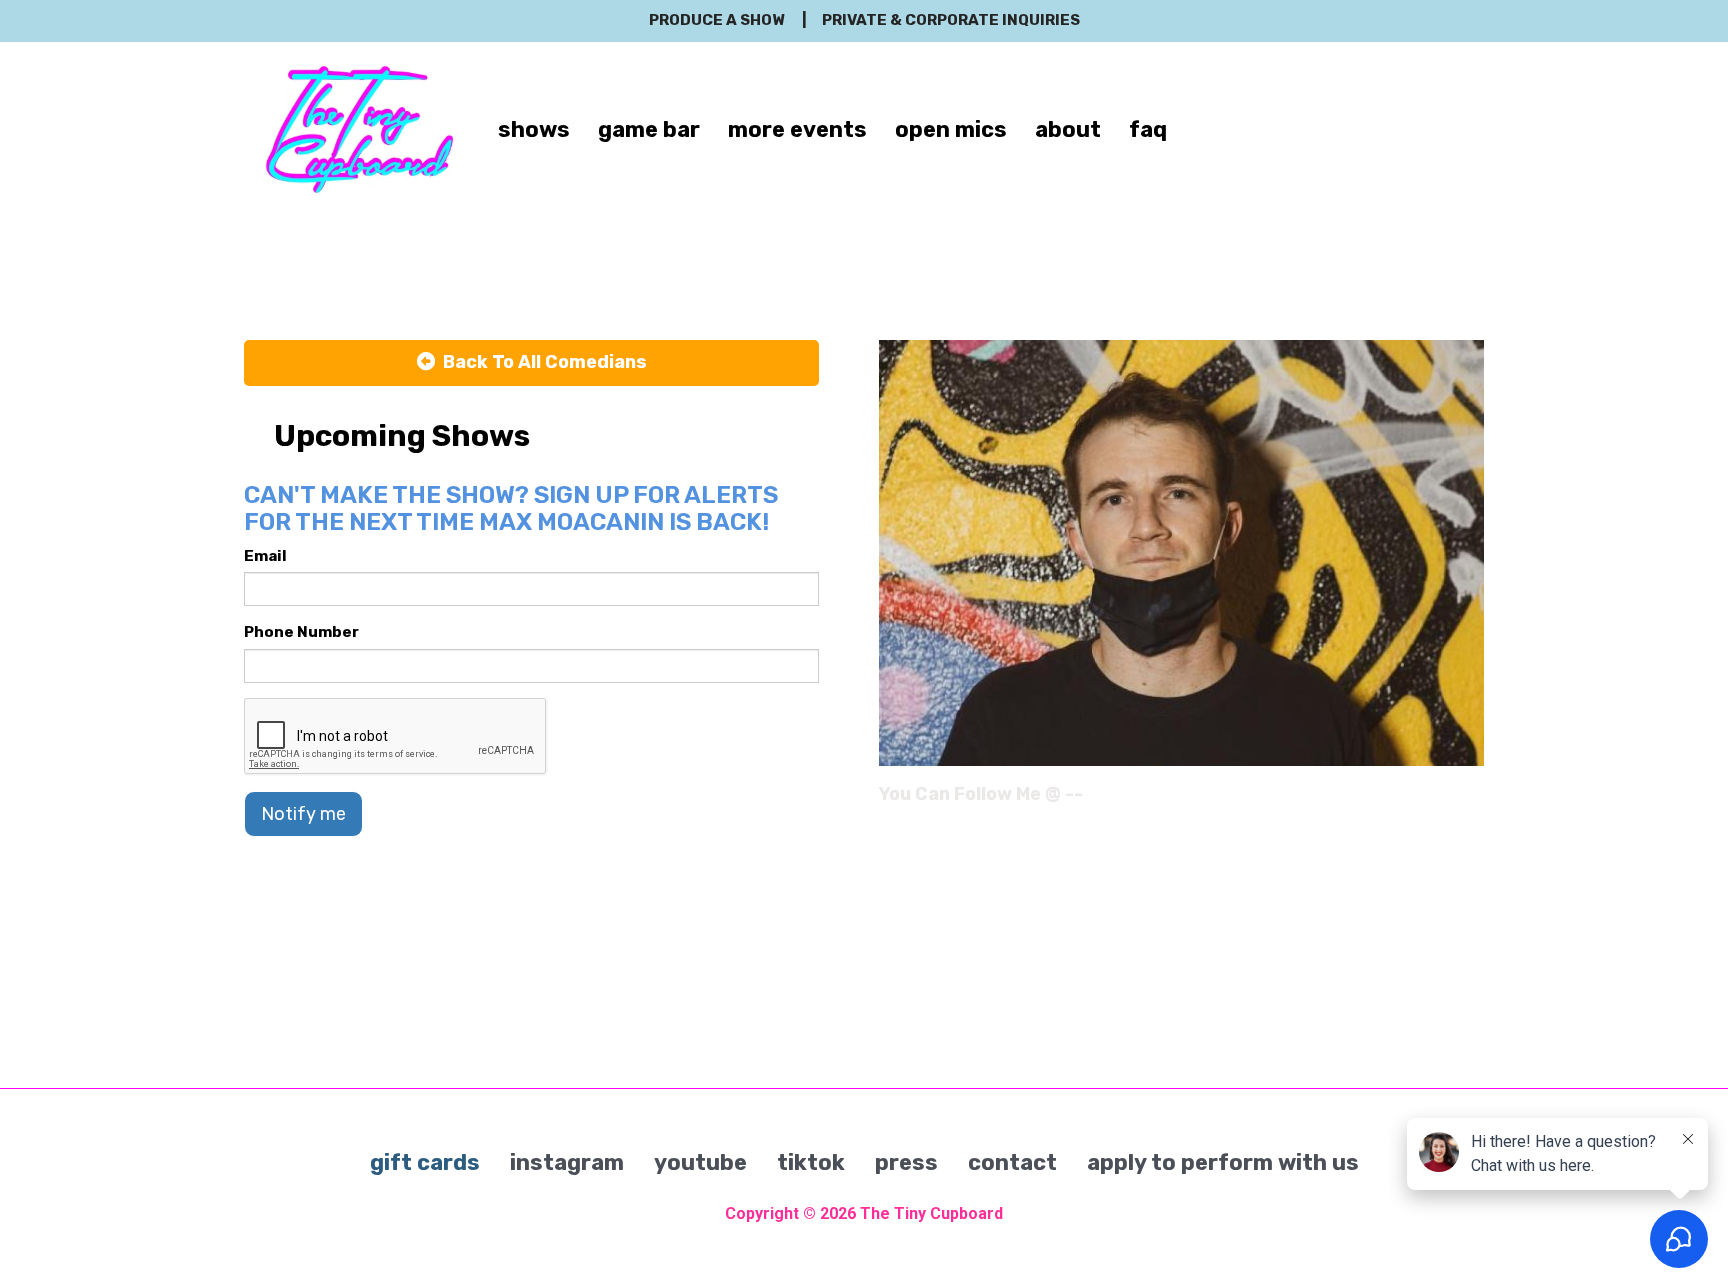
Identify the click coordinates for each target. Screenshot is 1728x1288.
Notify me (303, 814)
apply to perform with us (1223, 1162)
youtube (700, 1162)
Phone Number (301, 632)
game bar (649, 129)
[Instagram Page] (1471, 801)
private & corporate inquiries (951, 20)
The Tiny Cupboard (931, 1213)
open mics (951, 129)
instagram (567, 1162)
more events (797, 129)
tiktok (811, 1162)
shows (534, 129)
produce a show (716, 20)
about (1068, 129)
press (906, 1162)
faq (1148, 129)
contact (1012, 1162)
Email (265, 556)
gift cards (425, 1162)
